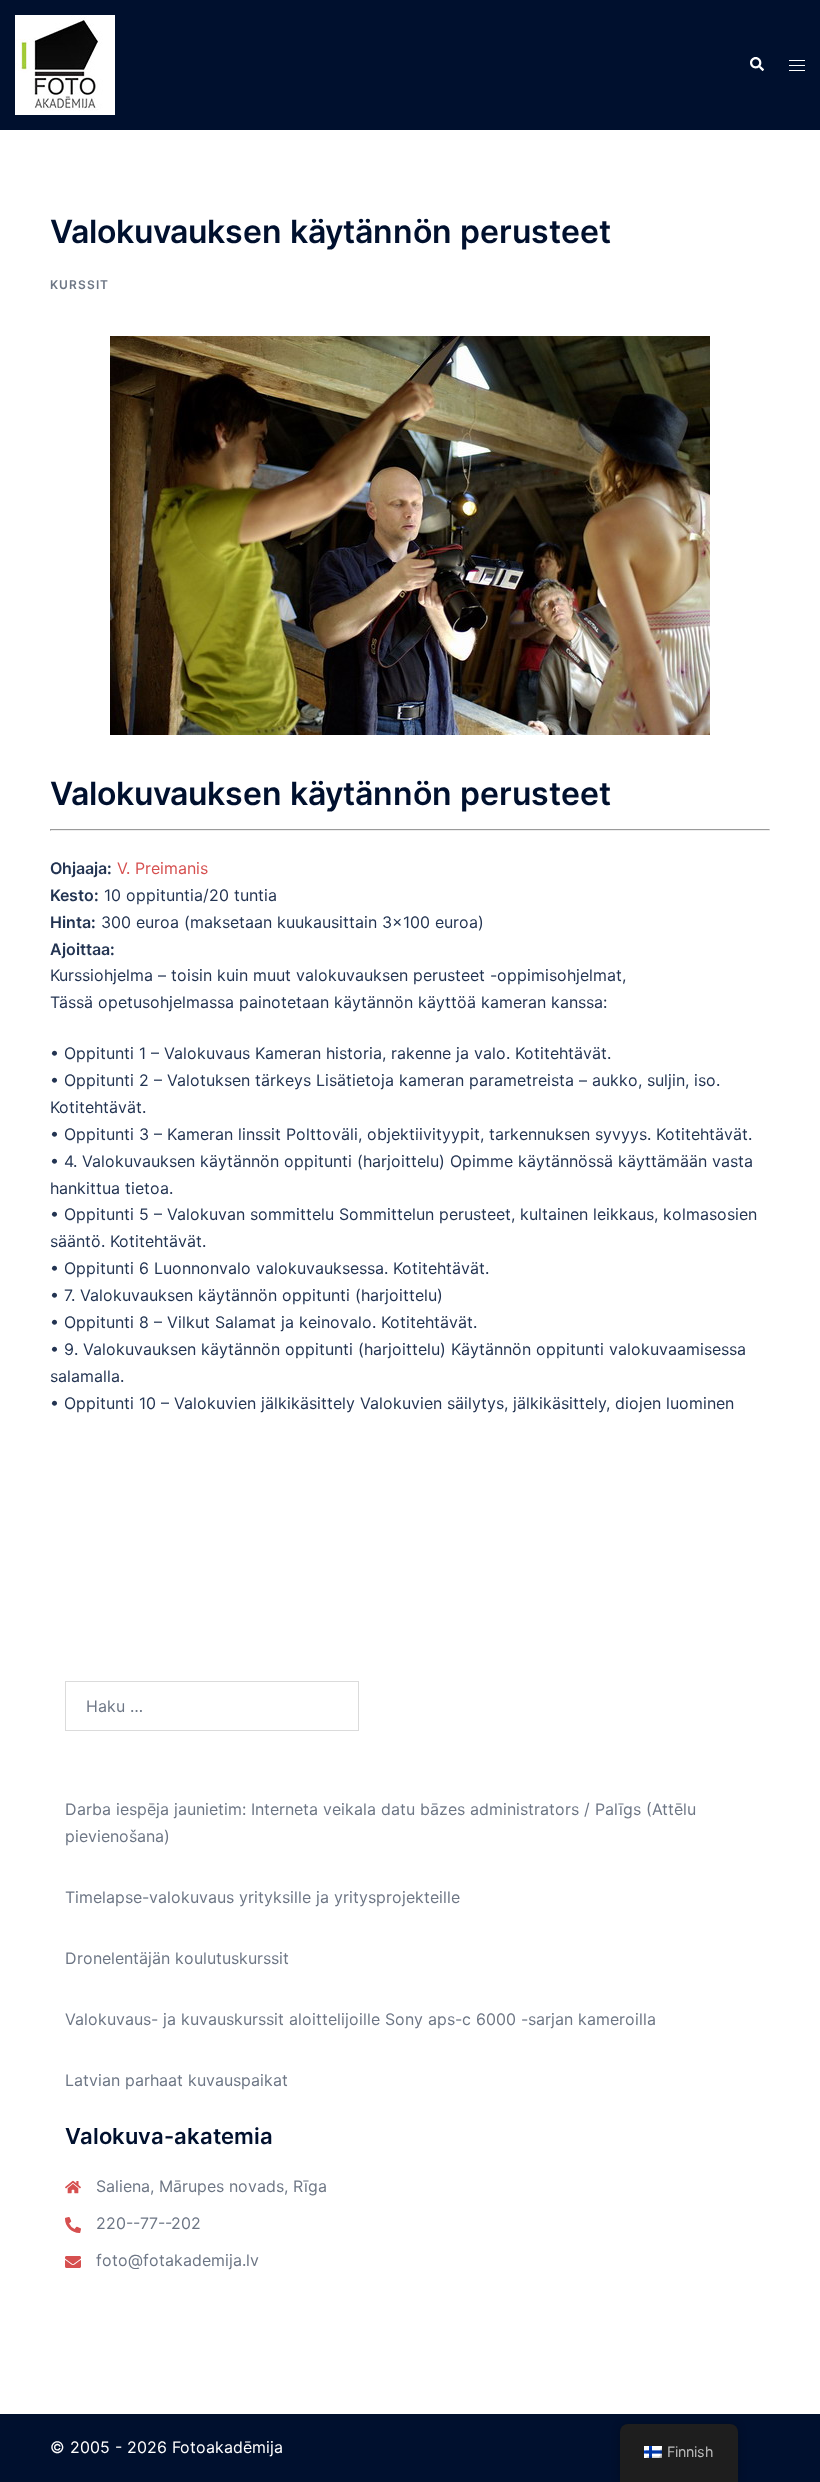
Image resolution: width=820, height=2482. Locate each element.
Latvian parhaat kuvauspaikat (176, 2080)
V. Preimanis (162, 868)
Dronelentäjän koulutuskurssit (177, 1958)
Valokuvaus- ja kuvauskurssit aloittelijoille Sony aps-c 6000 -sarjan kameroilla (360, 2019)
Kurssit (79, 284)
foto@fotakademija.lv (177, 2260)
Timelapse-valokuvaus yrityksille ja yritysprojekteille (262, 1897)
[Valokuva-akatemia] (65, 63)
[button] (756, 65)
